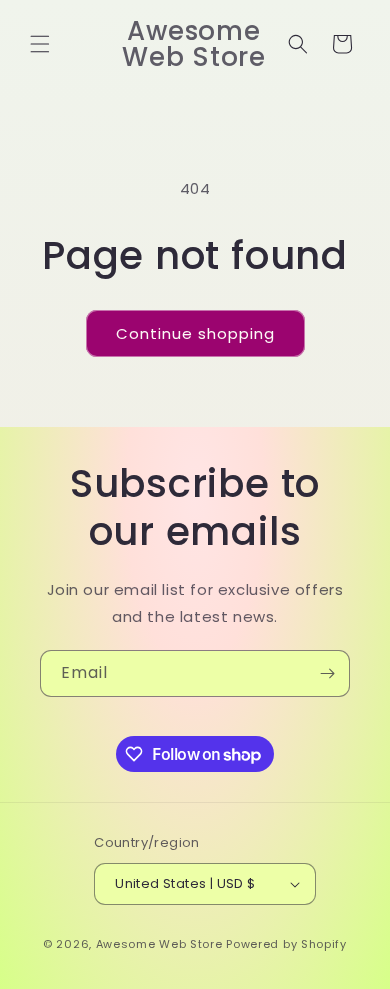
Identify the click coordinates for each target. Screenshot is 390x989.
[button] (40, 44)
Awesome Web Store (159, 944)
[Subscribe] (327, 673)
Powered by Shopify (286, 944)
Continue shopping (195, 333)
